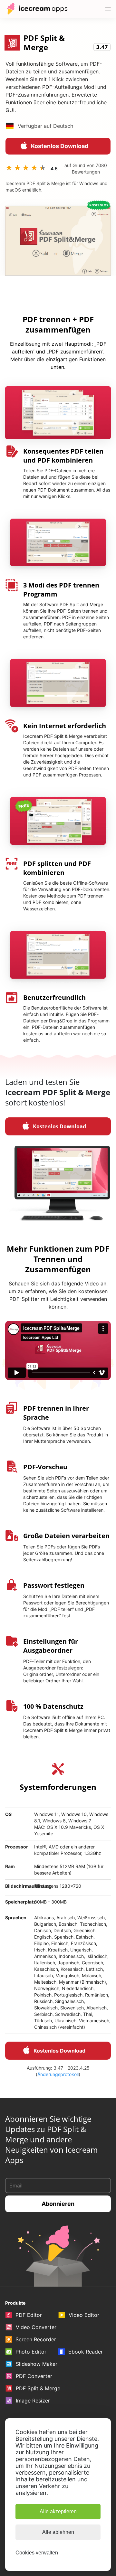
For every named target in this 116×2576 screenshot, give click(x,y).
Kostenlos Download (60, 146)
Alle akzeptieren (58, 2511)
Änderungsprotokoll (58, 2074)
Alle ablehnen (58, 2532)
